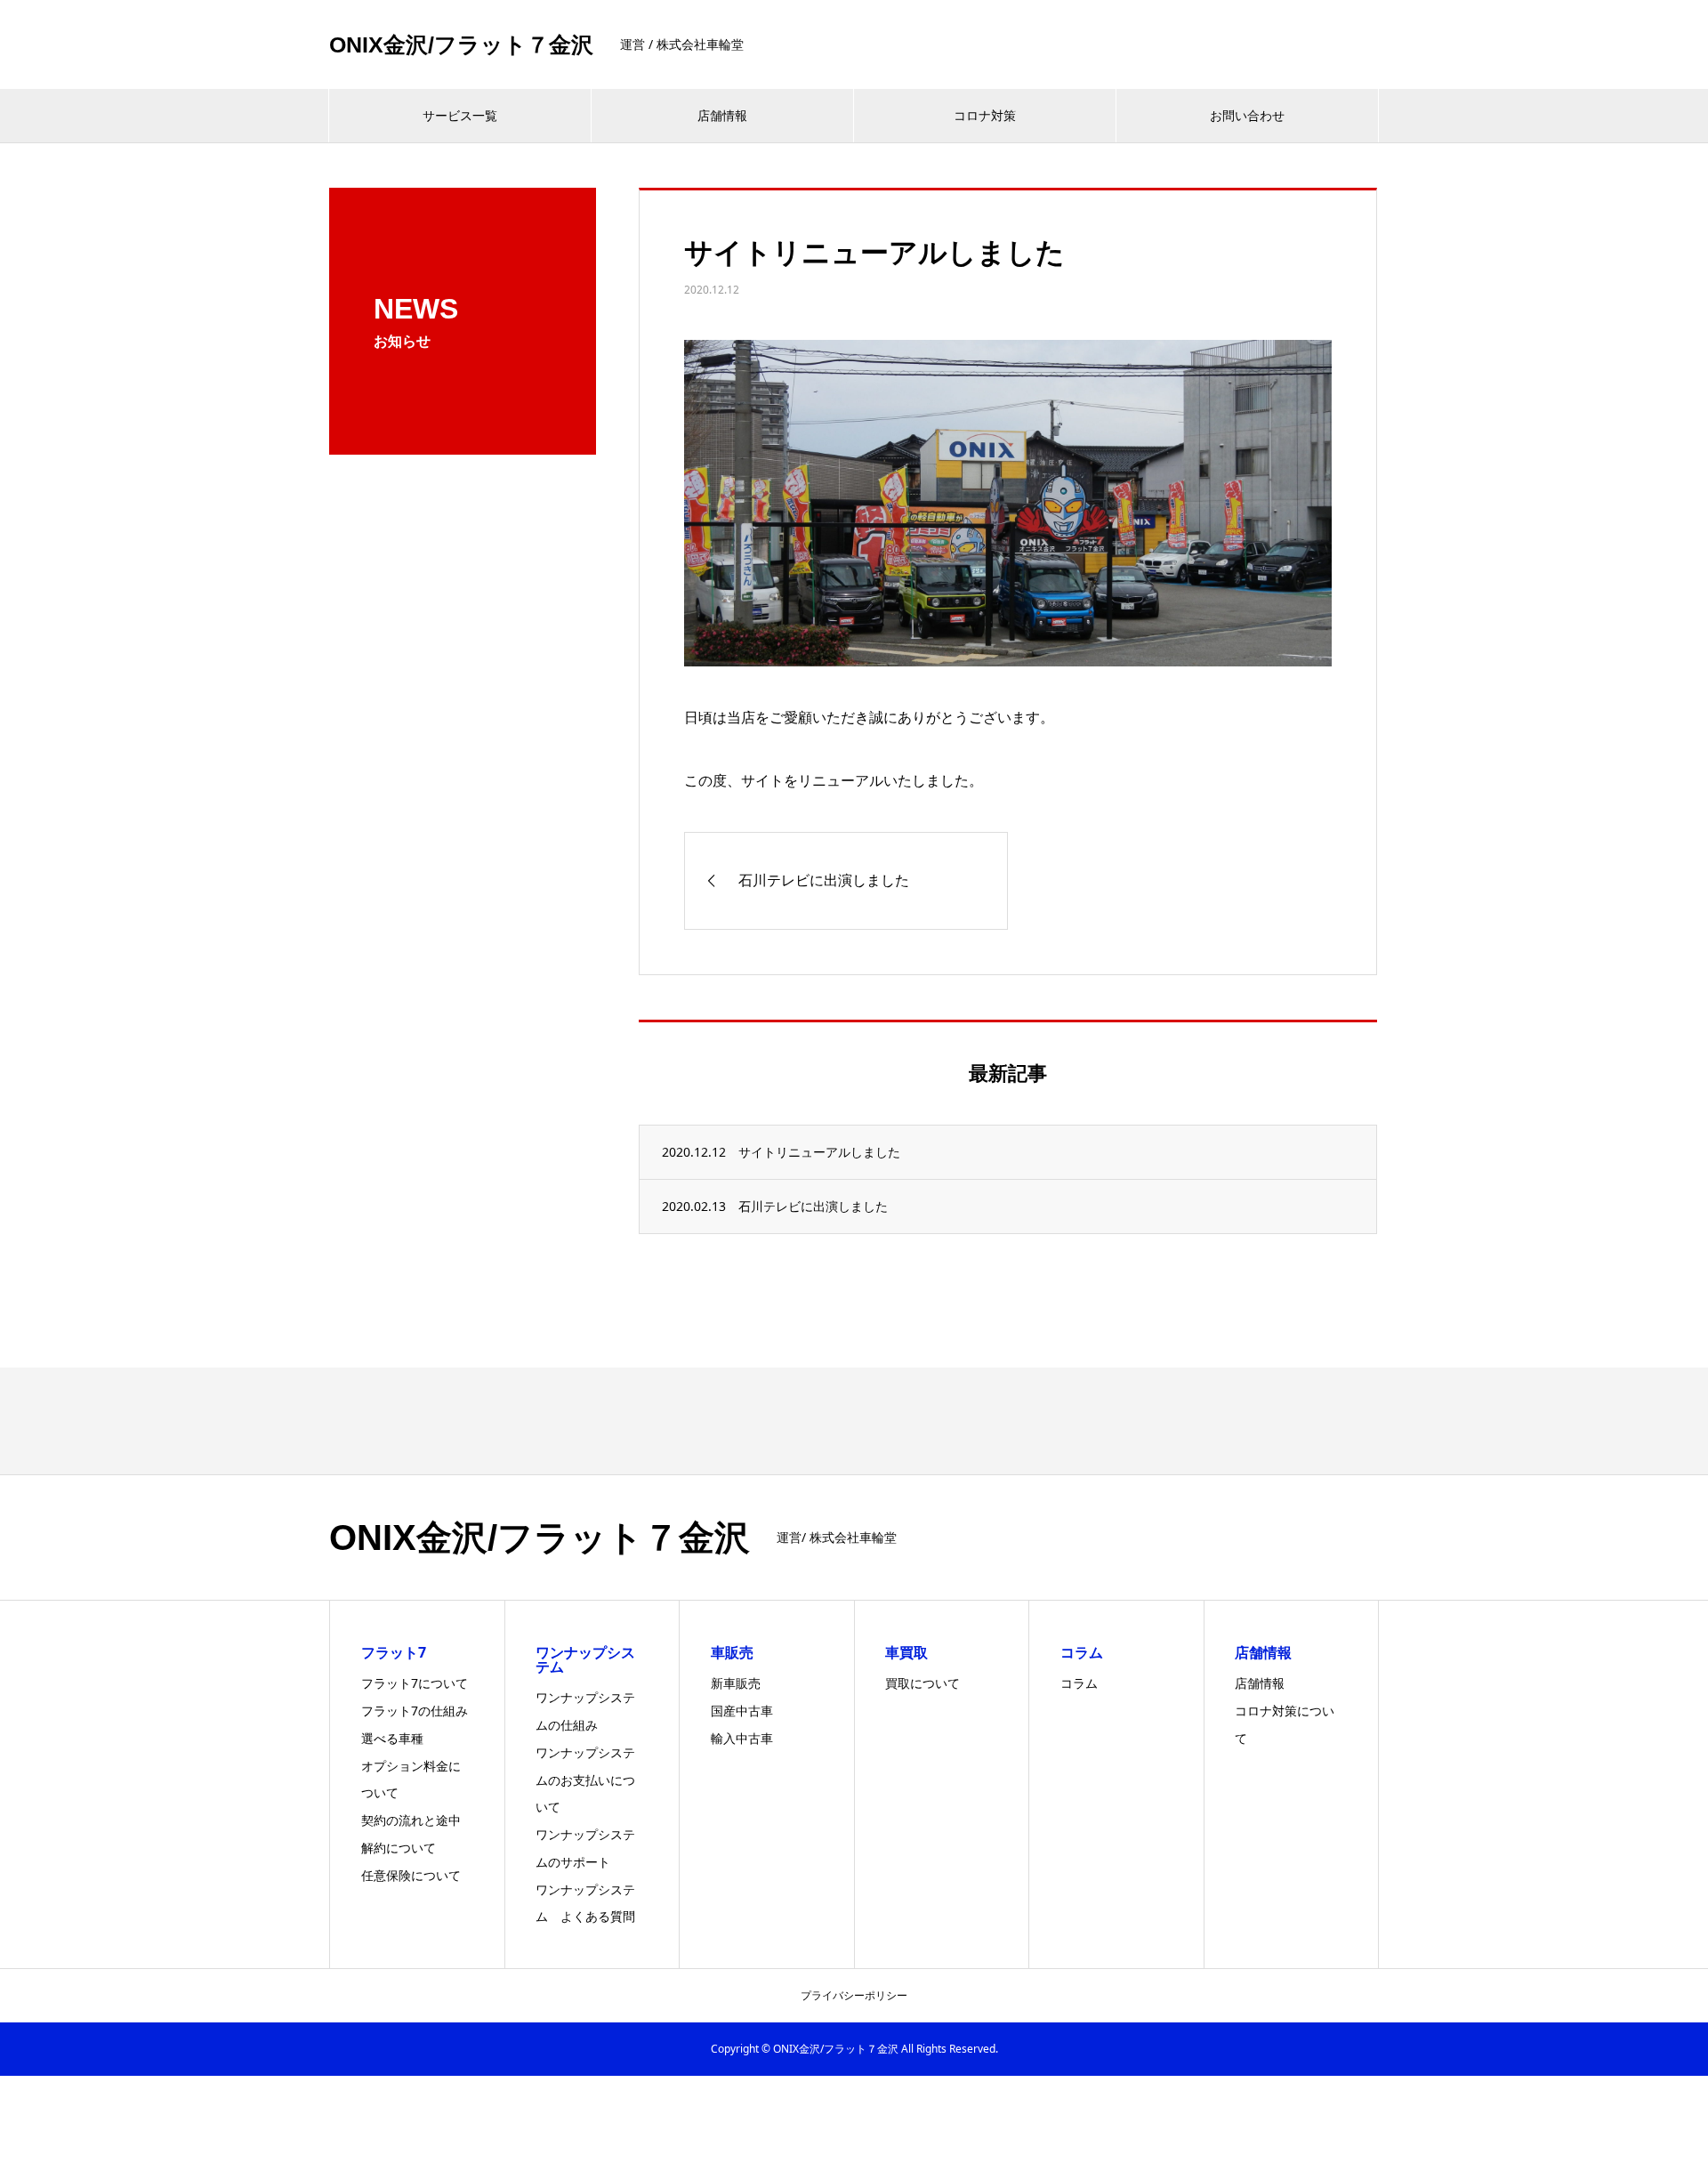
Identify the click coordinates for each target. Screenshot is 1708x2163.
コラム (1079, 1683)
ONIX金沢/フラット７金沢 (461, 45)
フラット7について (415, 1683)
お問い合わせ (1247, 115)
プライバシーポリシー (854, 1995)
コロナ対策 (985, 115)
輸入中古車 (742, 1738)
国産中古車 (742, 1711)
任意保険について (411, 1875)
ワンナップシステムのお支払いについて (585, 1780)
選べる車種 (392, 1738)
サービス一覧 (460, 115)
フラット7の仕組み (415, 1711)
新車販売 (736, 1683)
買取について (922, 1683)
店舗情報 (722, 115)
